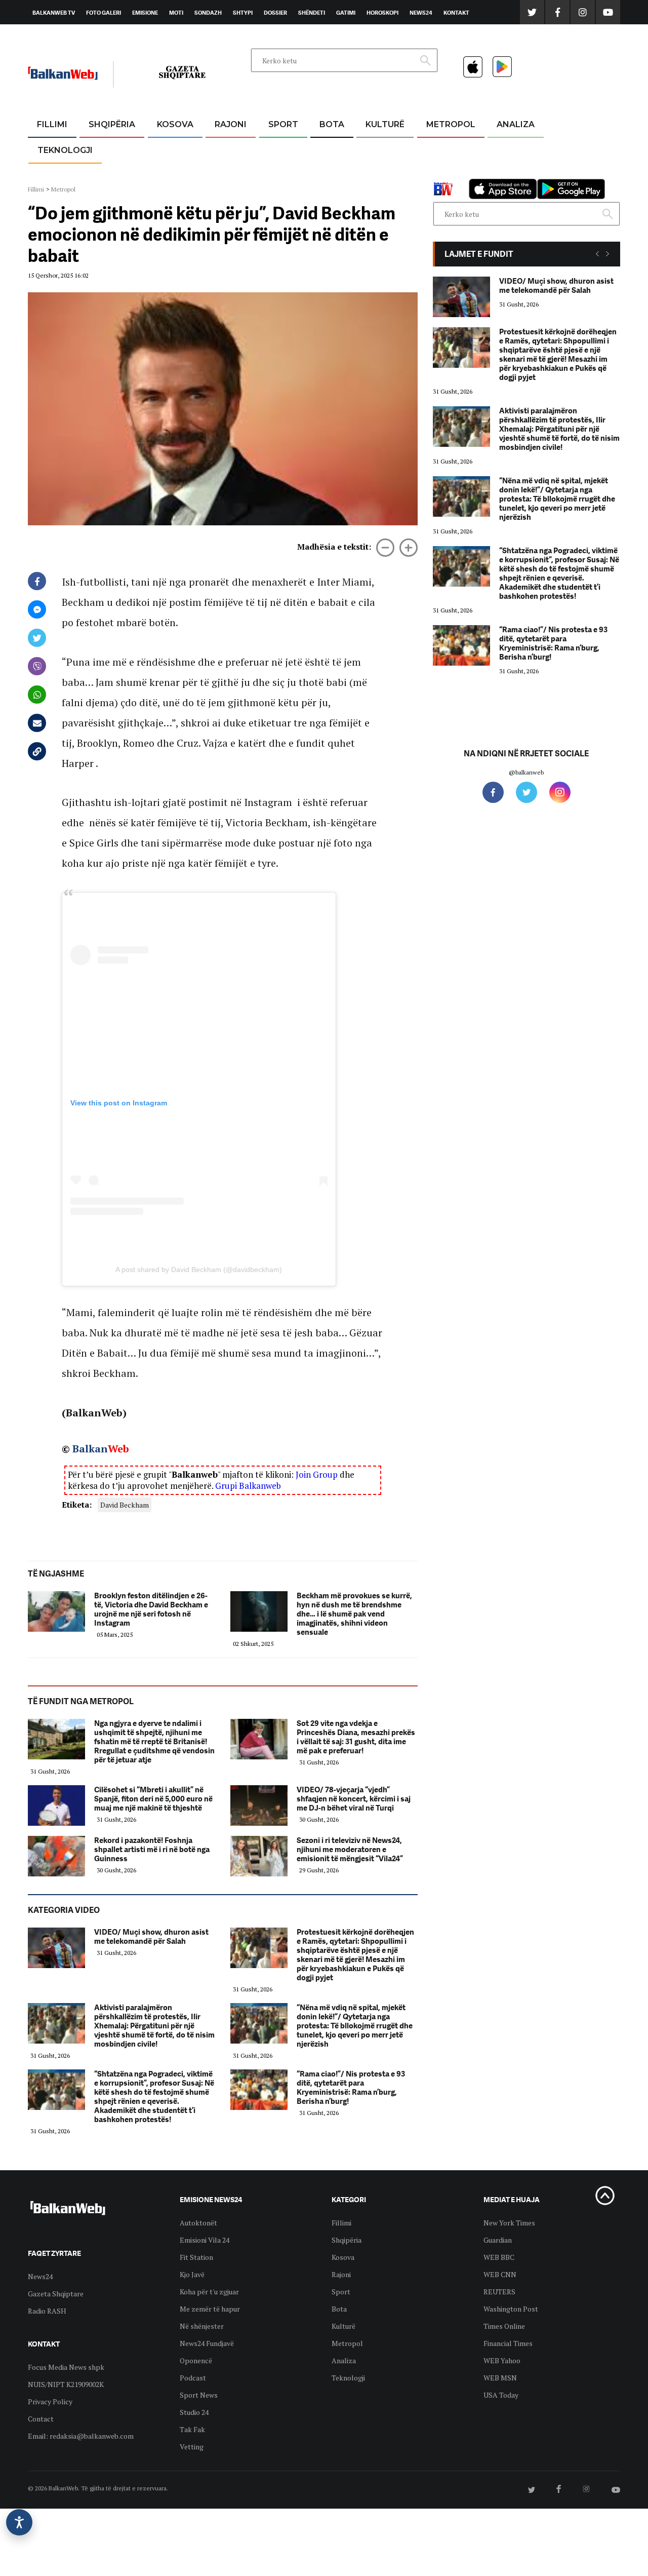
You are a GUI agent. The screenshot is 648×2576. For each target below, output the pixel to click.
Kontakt (456, 13)
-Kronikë (101, 149)
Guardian (498, 2240)
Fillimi (52, 124)
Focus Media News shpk (66, 2367)
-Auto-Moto (56, 175)
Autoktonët (198, 2223)
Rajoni (231, 124)
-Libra (372, 173)
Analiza (516, 124)
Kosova (175, 124)
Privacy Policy (50, 2401)
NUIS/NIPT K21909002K (66, 2384)
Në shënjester (202, 2326)
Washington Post (511, 2309)
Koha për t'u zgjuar (209, 2292)
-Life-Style (441, 173)
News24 (421, 13)
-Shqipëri (281, 173)
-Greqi (222, 149)
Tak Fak (192, 2429)
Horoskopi (382, 13)
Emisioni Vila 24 (205, 2240)
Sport (283, 124)
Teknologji (65, 150)
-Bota (275, 149)
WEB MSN (500, 2378)
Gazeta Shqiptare (56, 2294)
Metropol (451, 124)
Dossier (275, 13)
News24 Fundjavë (207, 2343)
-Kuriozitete (446, 149)
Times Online (504, 2326)
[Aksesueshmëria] (19, 2522)
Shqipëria (112, 124)
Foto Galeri (104, 13)
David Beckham (125, 1505)
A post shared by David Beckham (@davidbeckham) (199, 1270)
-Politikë (101, 173)
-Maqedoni (231, 173)
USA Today (501, 2395)
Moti (176, 13)
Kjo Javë (192, 2274)
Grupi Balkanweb (248, 1486)
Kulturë (385, 124)
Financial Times (508, 2343)
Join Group (317, 1474)
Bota (332, 124)
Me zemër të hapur (210, 2309)
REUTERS (499, 2292)
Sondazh (208, 13)
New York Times (509, 2223)
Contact (41, 2419)
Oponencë (196, 2360)
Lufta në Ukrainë (331, 177)
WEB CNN (500, 2274)
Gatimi (346, 13)
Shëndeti (312, 13)
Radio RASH (47, 2311)
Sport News (199, 2395)
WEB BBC (499, 2257)
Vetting (192, 2447)
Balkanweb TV (54, 13)
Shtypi (243, 13)
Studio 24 (194, 2412)
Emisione (145, 13)
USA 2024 (331, 149)
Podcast (193, 2378)
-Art (370, 149)
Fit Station (196, 2257)
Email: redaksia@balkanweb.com (81, 2436)
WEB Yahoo (502, 2360)
